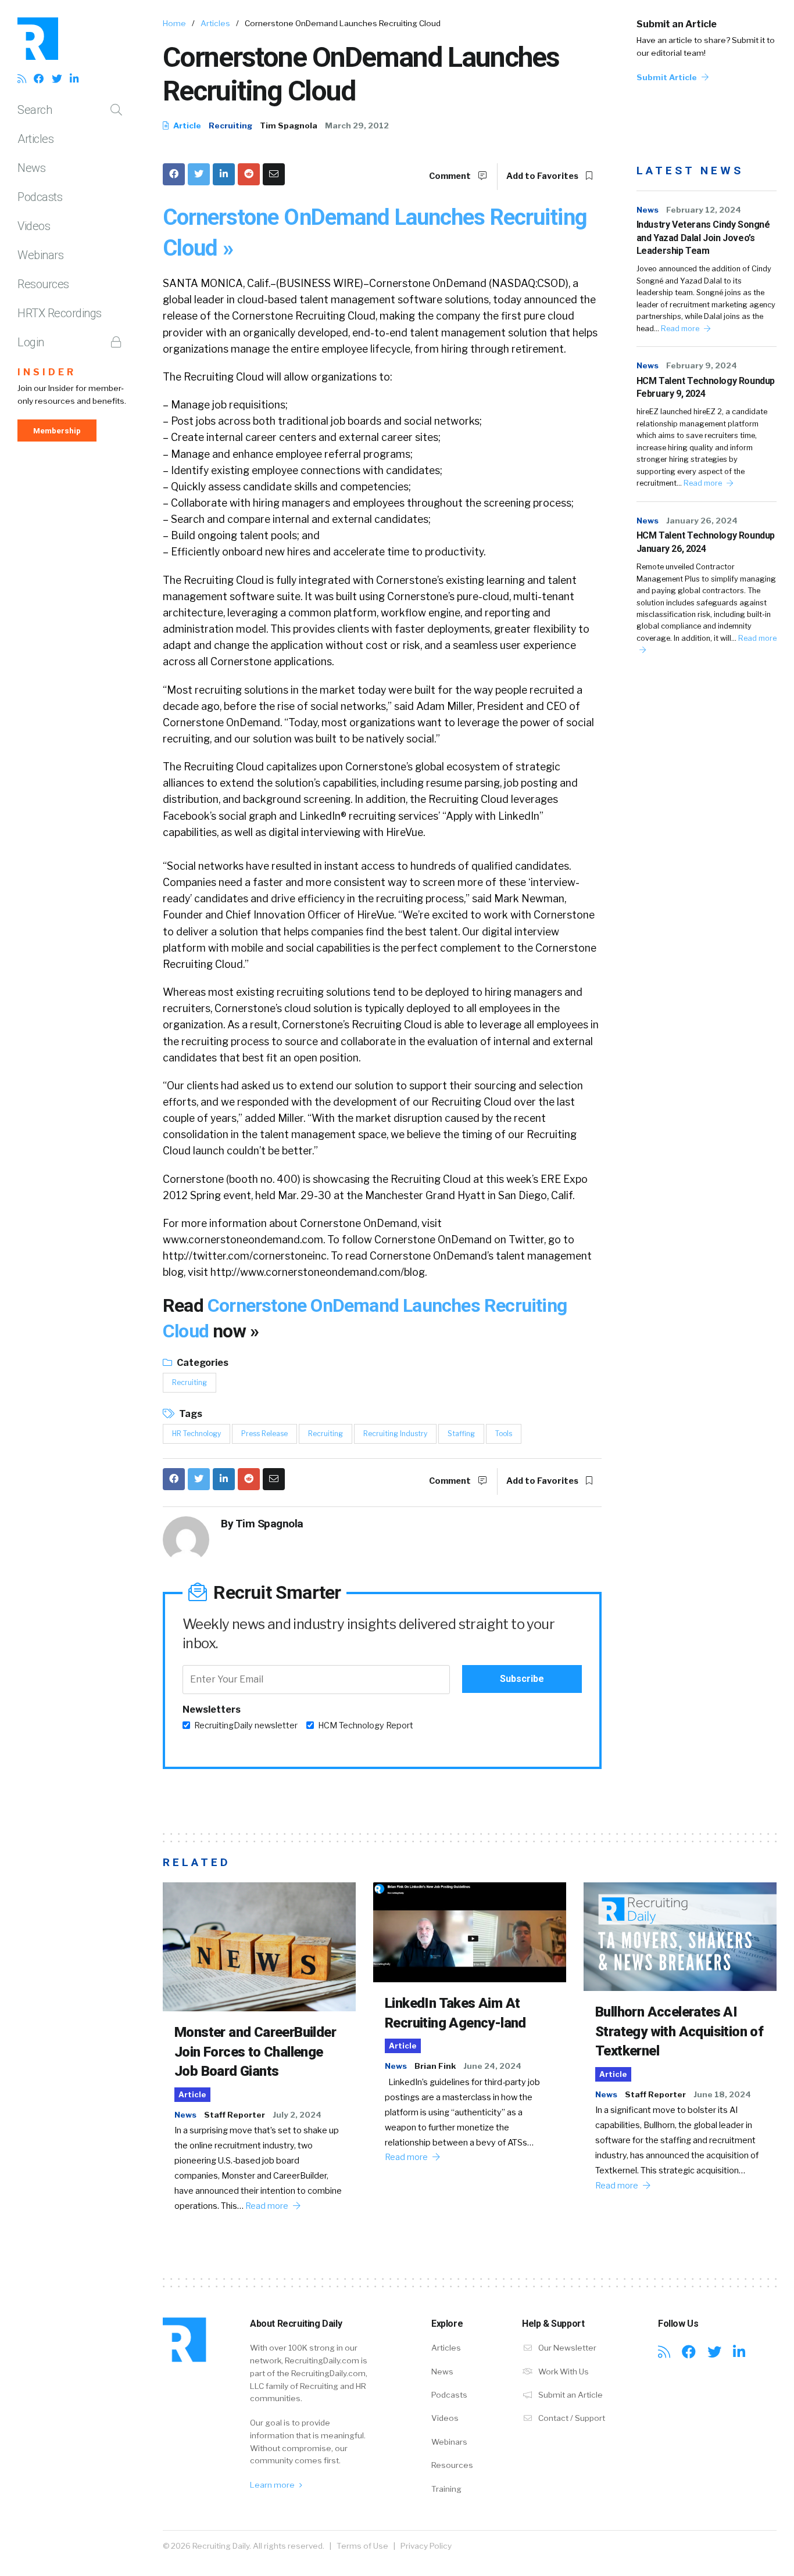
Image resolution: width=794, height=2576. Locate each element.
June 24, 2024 (492, 2066)
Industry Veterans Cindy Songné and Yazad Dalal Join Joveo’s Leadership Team (703, 238)
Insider (47, 372)
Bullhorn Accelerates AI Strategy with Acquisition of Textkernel (679, 2031)
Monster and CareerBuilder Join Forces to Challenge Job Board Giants (255, 2052)
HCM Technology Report (366, 1725)
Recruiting (230, 125)
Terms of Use (362, 2546)
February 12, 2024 (704, 210)
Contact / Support (571, 2418)
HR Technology (196, 1434)
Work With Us (563, 2372)
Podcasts (40, 197)
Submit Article (668, 77)
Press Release (264, 1434)
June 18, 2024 (722, 2094)
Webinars (40, 255)
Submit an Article (677, 24)
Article (186, 125)
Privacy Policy (426, 2546)
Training (446, 2489)
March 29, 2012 (357, 125)
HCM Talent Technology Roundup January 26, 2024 (706, 542)
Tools (504, 1434)
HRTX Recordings (60, 313)
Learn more (273, 2485)
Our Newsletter (566, 2348)
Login (31, 342)
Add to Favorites (543, 176)
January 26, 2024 (702, 521)
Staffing (461, 1434)
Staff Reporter (235, 2115)
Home (174, 23)
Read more (681, 329)
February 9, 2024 (702, 365)
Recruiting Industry (395, 1434)
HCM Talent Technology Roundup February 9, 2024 (706, 387)
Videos (34, 226)
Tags (190, 1414)
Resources (43, 284)
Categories (202, 1363)
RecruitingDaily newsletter (246, 1725)
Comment (451, 176)
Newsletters (212, 1709)
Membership (57, 430)
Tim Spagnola (289, 125)
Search (35, 110)
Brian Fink (435, 2066)
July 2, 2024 (297, 2115)
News (31, 168)
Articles (35, 139)
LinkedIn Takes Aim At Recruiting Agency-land (455, 2013)
